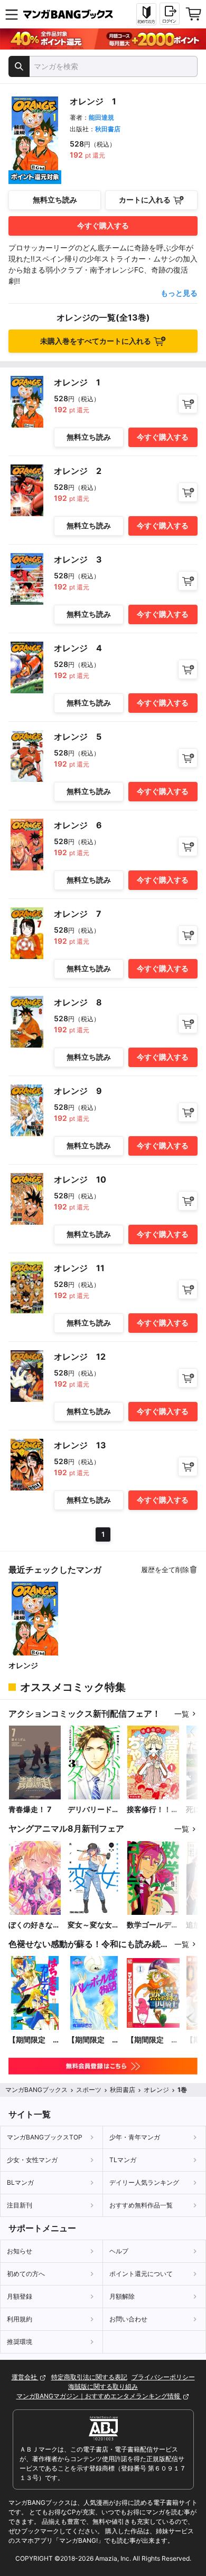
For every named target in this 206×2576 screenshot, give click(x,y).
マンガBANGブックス (36, 2090)
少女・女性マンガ (32, 2160)
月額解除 (122, 2296)
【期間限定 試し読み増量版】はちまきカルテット (34, 2040)
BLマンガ (20, 2182)
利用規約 (20, 2319)
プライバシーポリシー (163, 2377)
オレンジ (23, 1665)
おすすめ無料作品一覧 (141, 2205)
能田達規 (101, 117)
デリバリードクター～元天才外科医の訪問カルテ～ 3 (93, 1810)
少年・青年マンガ (135, 2137)
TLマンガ (123, 2160)
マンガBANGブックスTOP (45, 2137)
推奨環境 (20, 2342)
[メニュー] (12, 14)
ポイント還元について (141, 2274)
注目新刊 (20, 2205)
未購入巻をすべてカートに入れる (96, 341)
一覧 (182, 1714)
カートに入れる (145, 200)
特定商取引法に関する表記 (89, 2377)
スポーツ (89, 2090)
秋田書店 (108, 129)
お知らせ (20, 2251)
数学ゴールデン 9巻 (153, 1925)
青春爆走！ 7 (30, 1809)
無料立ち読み (55, 200)
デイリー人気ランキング (144, 2182)
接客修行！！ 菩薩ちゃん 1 (149, 1810)
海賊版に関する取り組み (103, 2386)
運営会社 (25, 2377)
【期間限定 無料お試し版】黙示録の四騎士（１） (153, 2040)
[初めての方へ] (146, 14)
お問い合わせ (128, 2319)
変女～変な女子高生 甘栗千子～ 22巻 (93, 1925)
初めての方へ (26, 2274)
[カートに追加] (188, 404)
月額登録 (20, 2296)
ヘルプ (119, 2251)
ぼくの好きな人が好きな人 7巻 (34, 1925)
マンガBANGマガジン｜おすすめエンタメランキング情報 (99, 2396)
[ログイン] (170, 14)
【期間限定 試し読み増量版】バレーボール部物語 (93, 2040)
